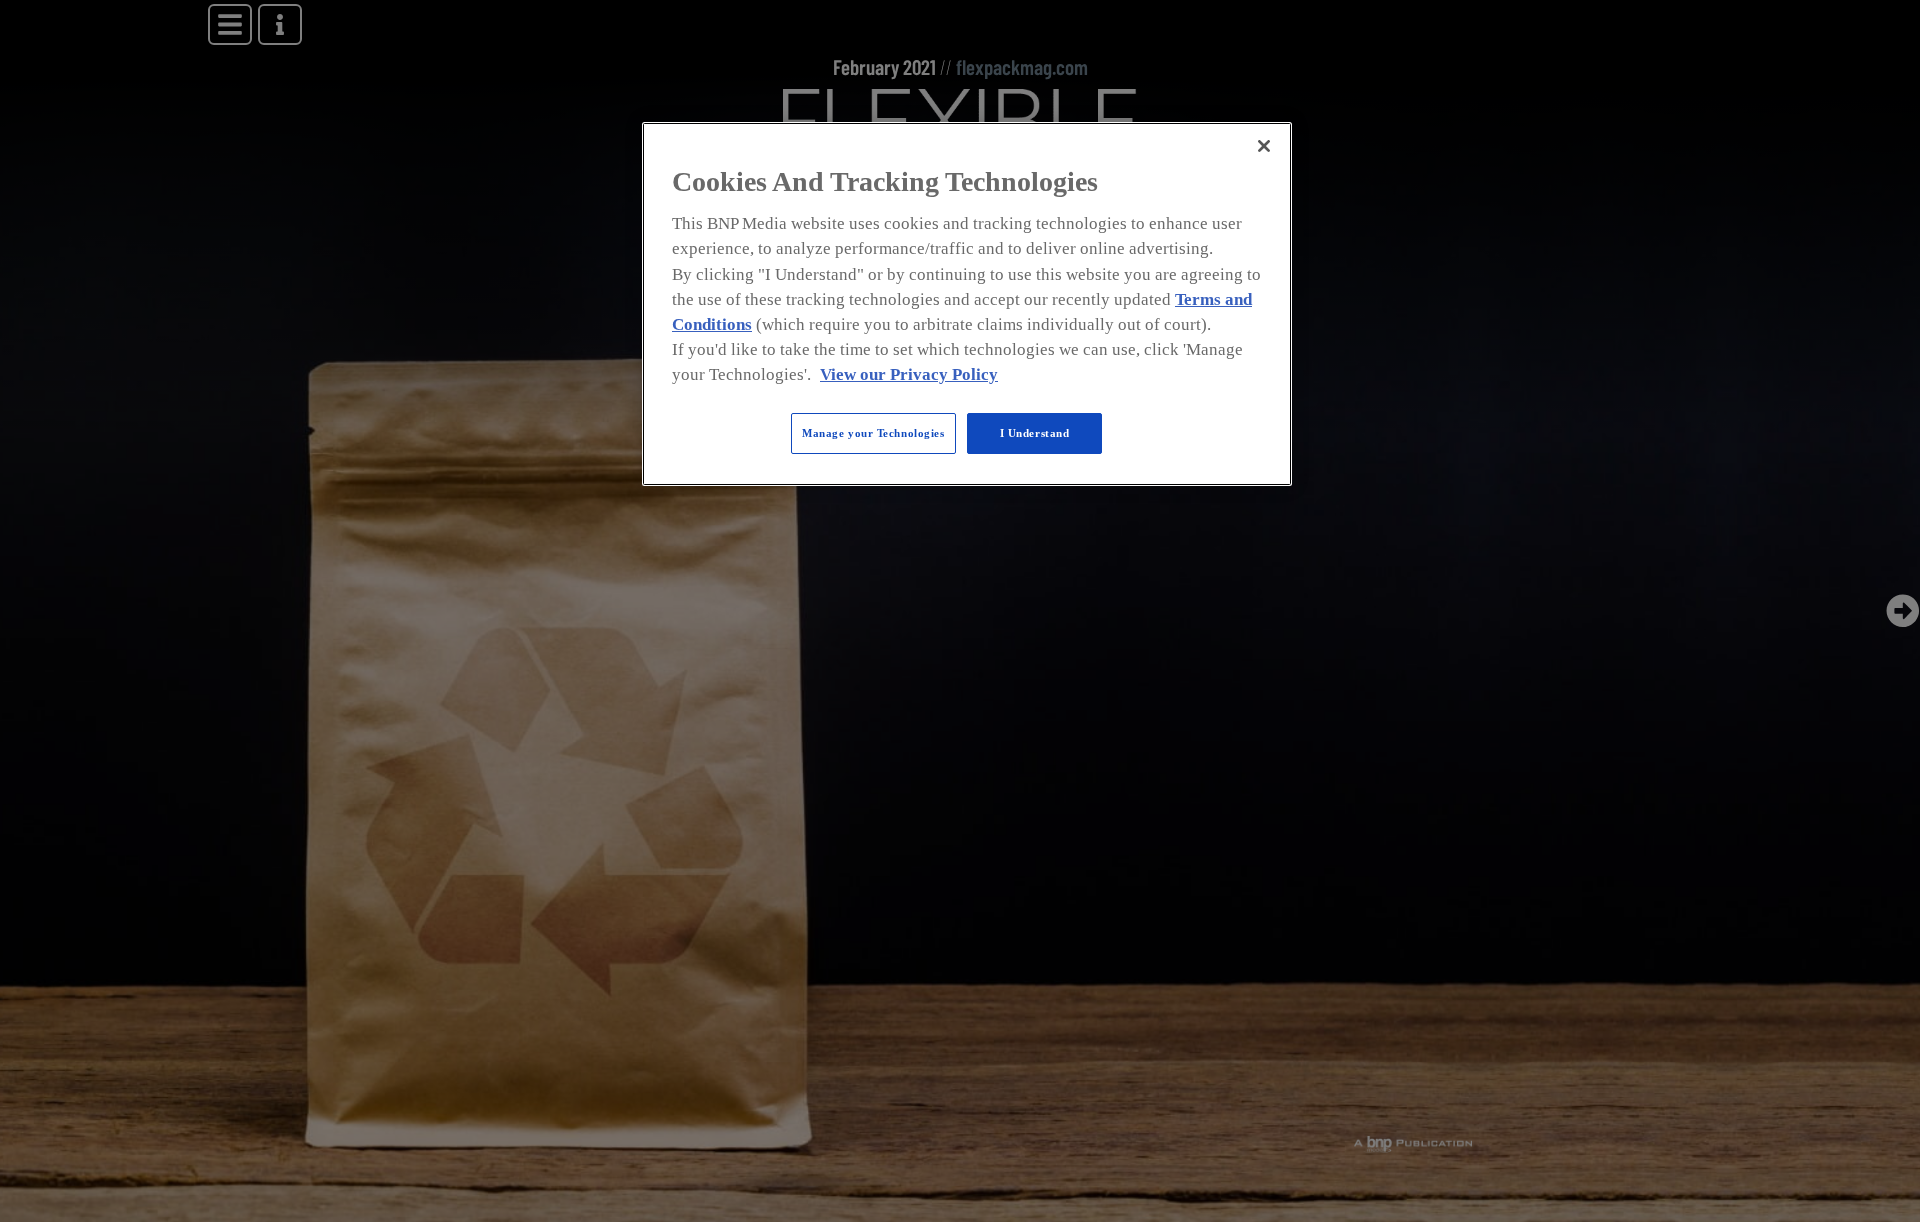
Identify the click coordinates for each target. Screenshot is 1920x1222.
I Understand (1035, 433)
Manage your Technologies (873, 433)
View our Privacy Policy (909, 375)
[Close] (1264, 146)
